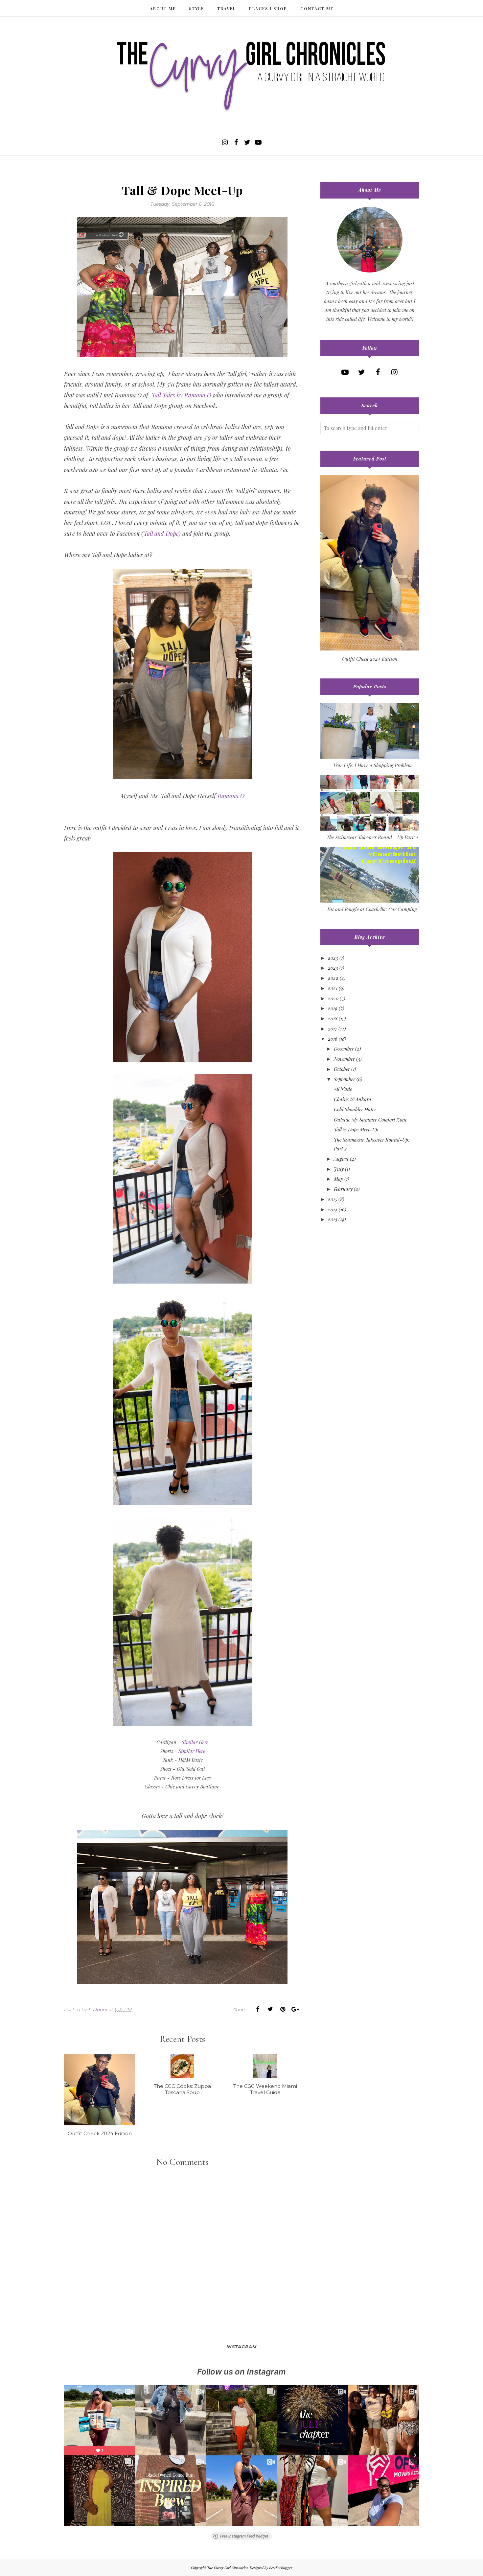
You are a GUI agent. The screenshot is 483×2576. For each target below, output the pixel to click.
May (338, 1179)
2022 (333, 978)
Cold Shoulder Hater (355, 1109)
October (342, 1069)
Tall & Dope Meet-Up (356, 1129)
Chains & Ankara (353, 1099)
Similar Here (195, 1742)
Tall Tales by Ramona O (181, 395)
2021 (333, 988)
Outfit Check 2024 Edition (370, 659)
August (341, 1159)
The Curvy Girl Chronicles (227, 2568)
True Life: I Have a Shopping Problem (372, 765)
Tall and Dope (161, 533)
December (344, 1049)
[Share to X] (270, 2009)
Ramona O (231, 796)
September (345, 1079)
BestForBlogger (281, 2568)
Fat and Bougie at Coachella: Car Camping (372, 909)
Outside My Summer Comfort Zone (370, 1120)
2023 (333, 968)
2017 (333, 1028)
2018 (333, 1018)
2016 (333, 1039)
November (344, 1059)
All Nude (343, 1089)
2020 (333, 998)
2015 (333, 1199)
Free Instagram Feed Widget (244, 2536)
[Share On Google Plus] (295, 2009)
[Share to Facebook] (258, 2009)
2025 (333, 958)
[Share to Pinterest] (283, 2009)
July (339, 1169)
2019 (333, 1008)
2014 (333, 1209)
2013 (333, 1219)
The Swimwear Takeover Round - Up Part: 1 (372, 837)
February (343, 1189)
